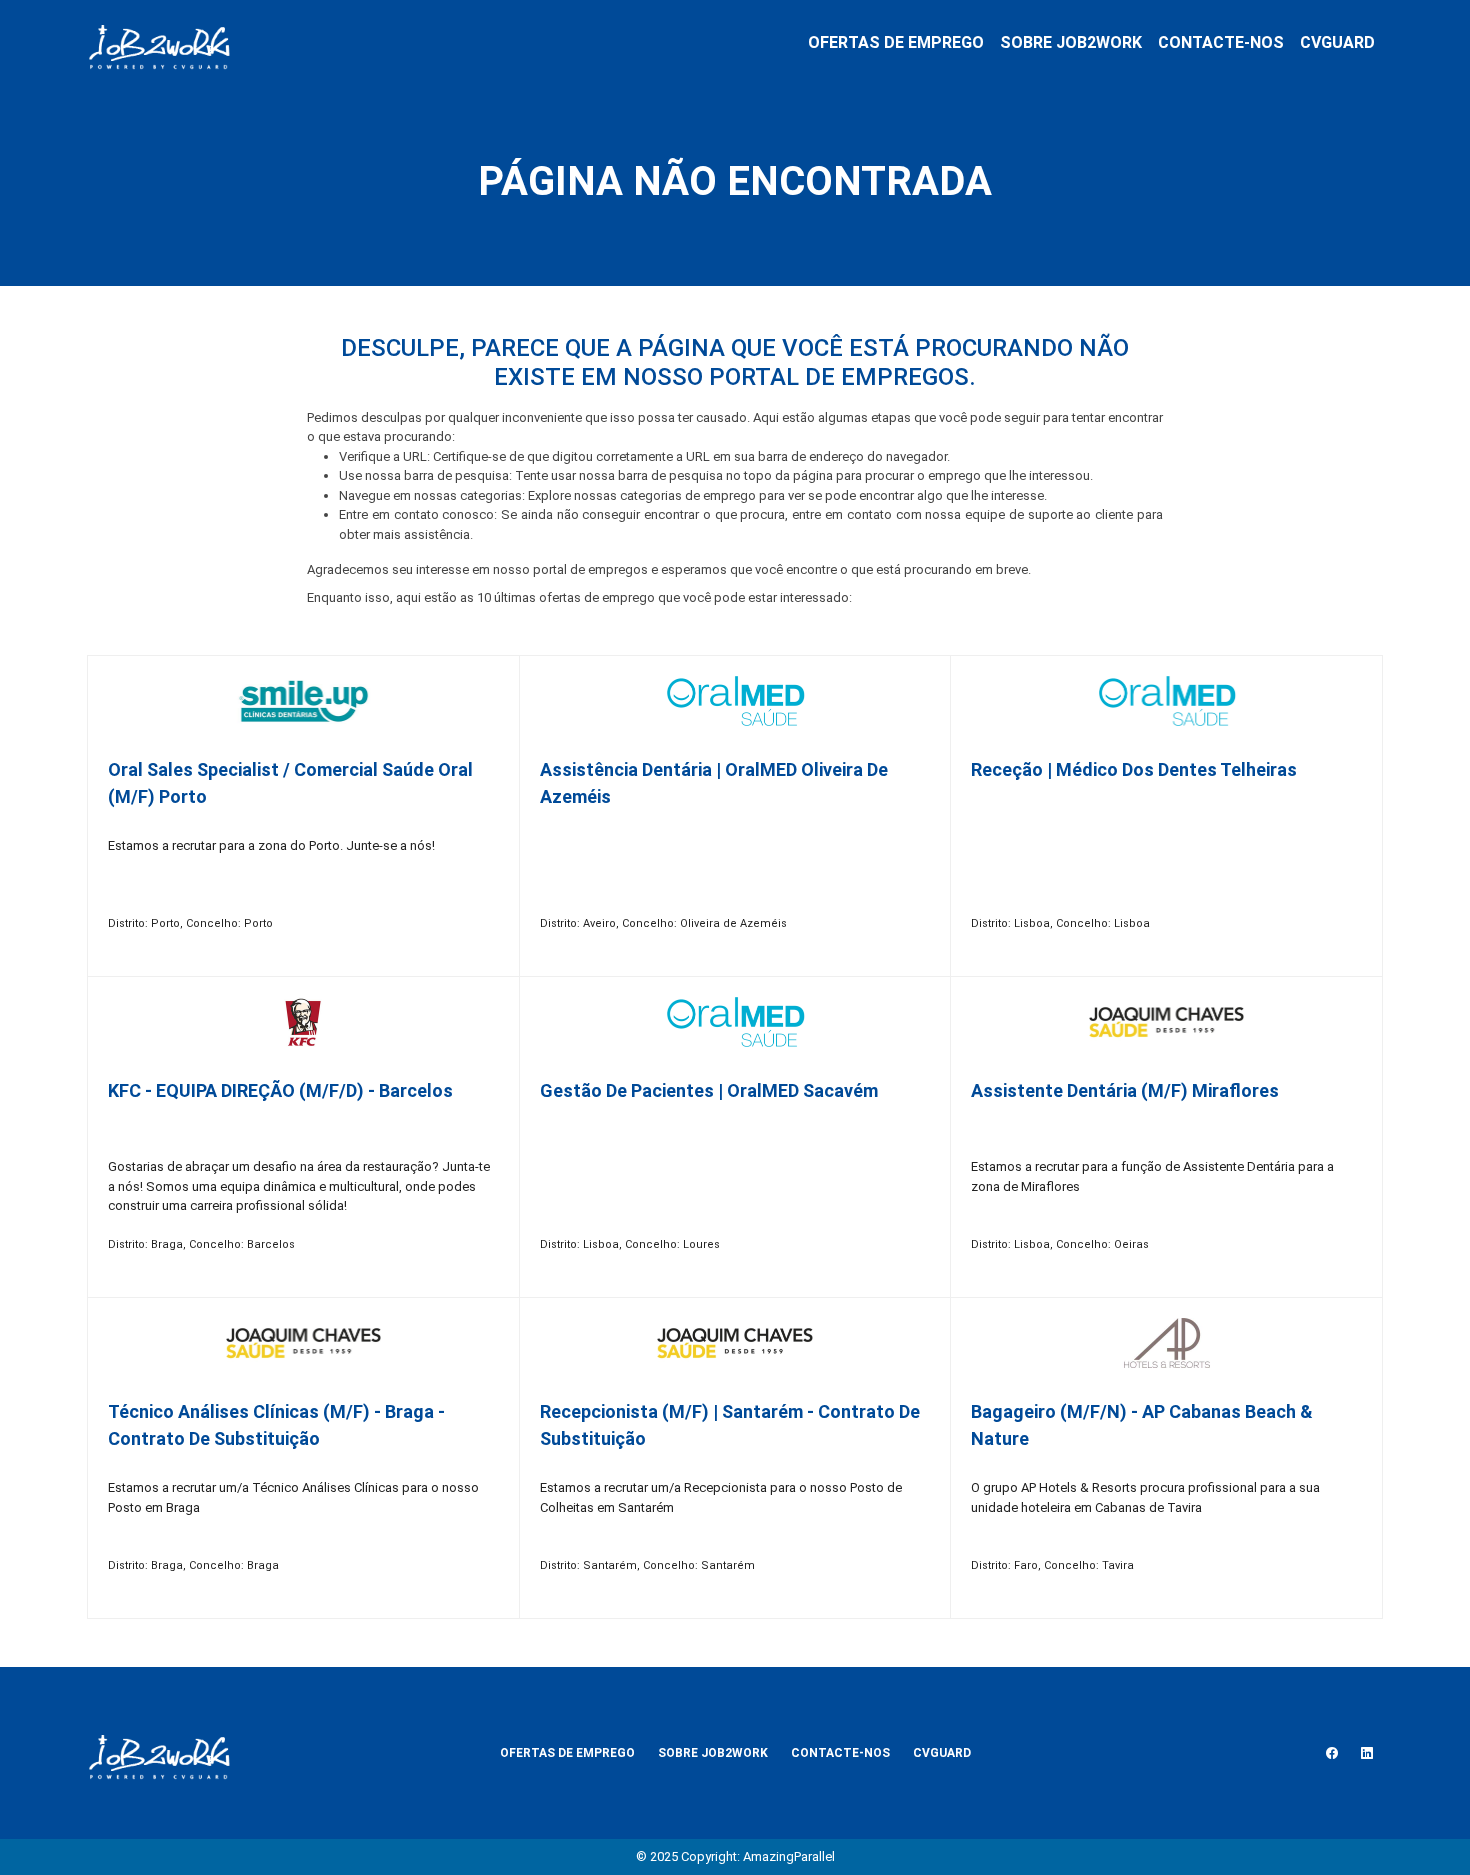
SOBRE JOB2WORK (1071, 42)
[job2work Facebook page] (1332, 1753)
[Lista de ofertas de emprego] (159, 43)
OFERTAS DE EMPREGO (896, 42)
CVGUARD (1337, 42)
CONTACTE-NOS (1221, 42)
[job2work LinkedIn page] (1367, 1753)
